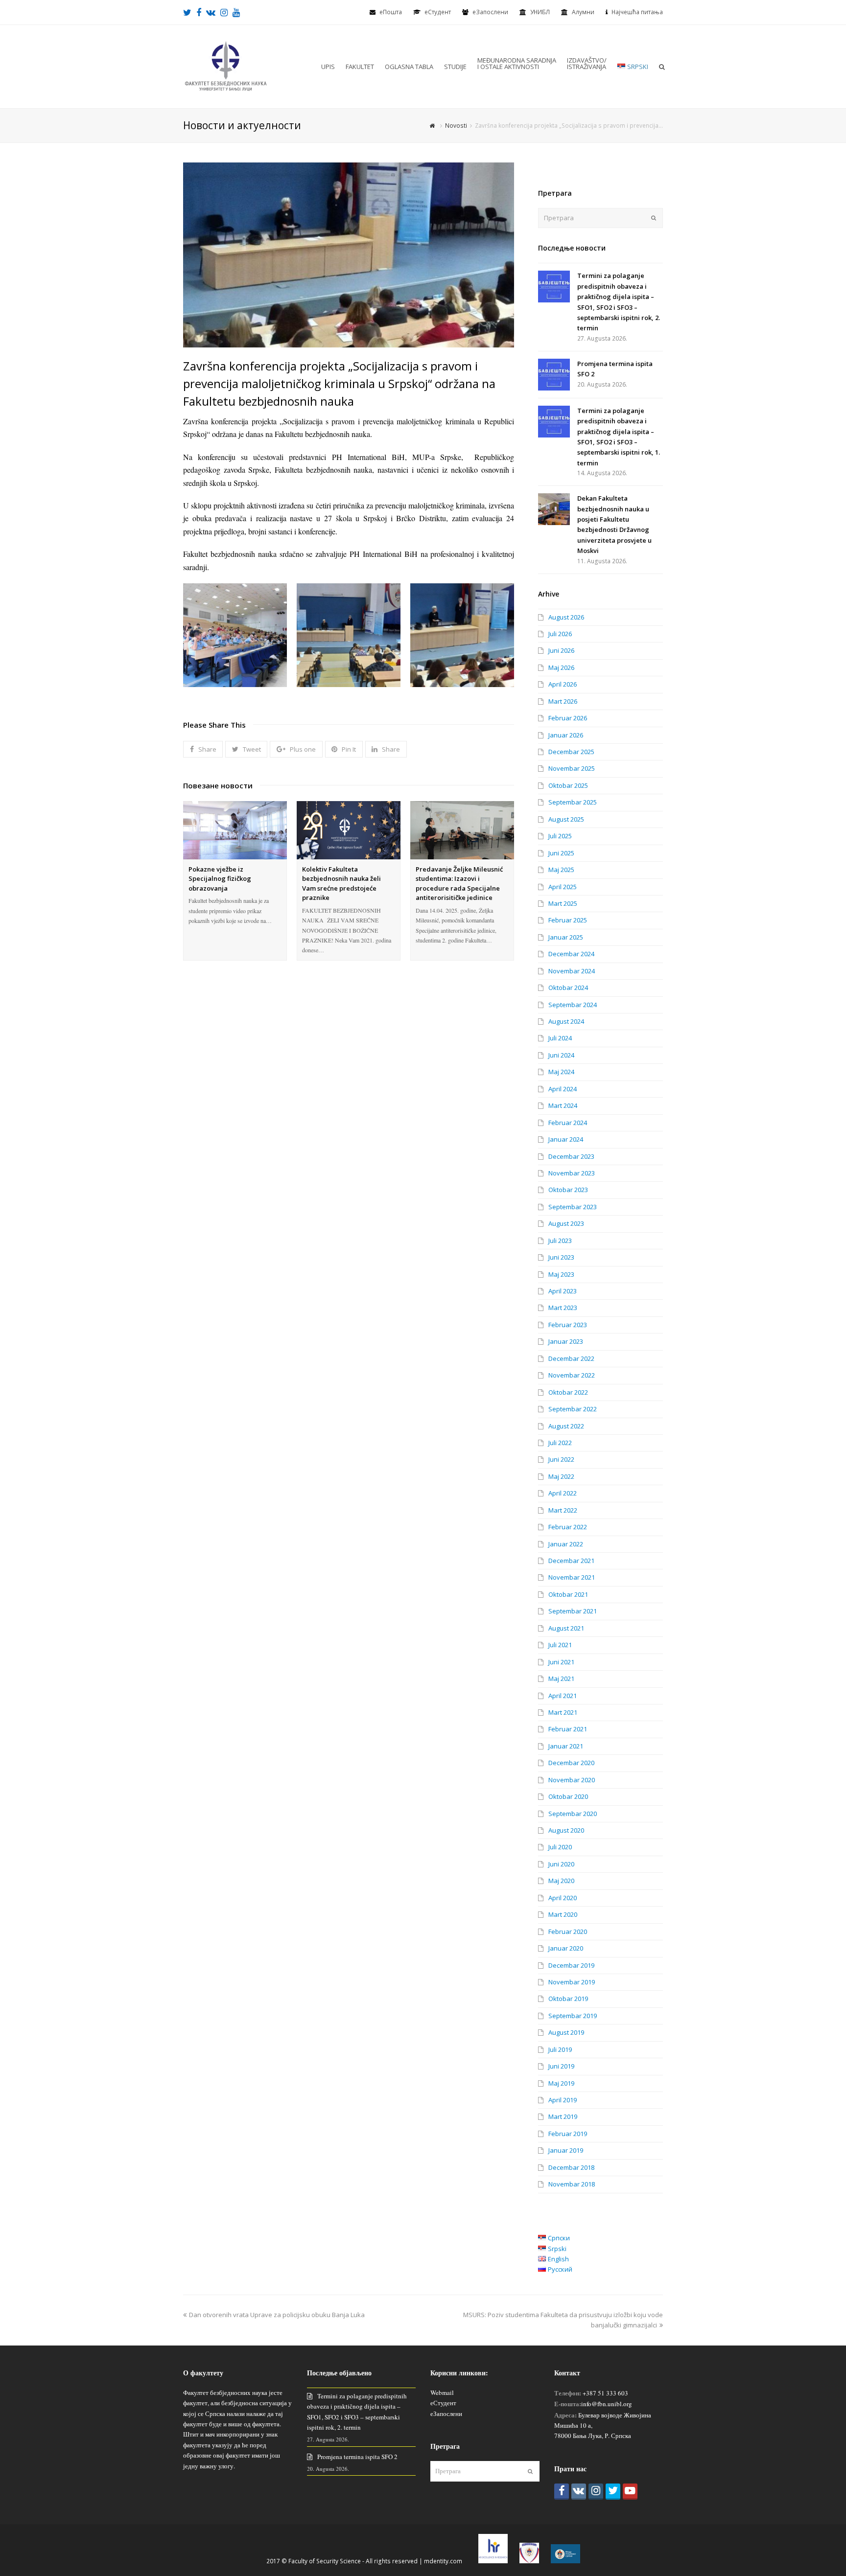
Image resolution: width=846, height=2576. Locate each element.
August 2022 (566, 1426)
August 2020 (566, 1830)
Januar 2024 (566, 1139)
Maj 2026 (561, 667)
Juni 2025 (561, 853)
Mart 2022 (563, 1510)
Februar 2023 (568, 1325)
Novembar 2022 (572, 1375)
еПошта (391, 12)
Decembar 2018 (571, 2167)
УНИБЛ (540, 12)
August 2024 (566, 1021)
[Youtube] (630, 2492)
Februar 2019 (568, 2134)
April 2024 (563, 1089)
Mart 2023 (563, 1308)
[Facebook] (562, 2492)
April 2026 (563, 684)
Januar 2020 (566, 1948)
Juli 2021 (560, 1645)
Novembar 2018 (572, 2184)
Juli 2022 (560, 1443)
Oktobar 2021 (568, 1594)
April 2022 (563, 1493)
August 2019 (566, 2032)
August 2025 (566, 819)
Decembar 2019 (571, 1965)
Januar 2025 (566, 937)
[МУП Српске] (529, 2561)
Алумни (583, 12)
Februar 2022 (568, 1527)
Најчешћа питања (637, 12)
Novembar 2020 (572, 1780)
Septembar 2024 (573, 1005)
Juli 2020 (560, 1847)
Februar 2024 (568, 1123)
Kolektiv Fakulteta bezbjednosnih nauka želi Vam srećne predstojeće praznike (341, 884)
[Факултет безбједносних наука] (226, 66)
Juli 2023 (560, 1241)
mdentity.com (443, 2561)
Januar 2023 (566, 1341)
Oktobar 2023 (568, 1190)
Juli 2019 (560, 2049)
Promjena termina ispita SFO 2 (357, 2457)
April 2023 (563, 1291)
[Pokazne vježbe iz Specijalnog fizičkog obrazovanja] (235, 830)
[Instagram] (596, 2492)
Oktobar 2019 (568, 1999)
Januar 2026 (566, 735)
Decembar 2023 (571, 1156)
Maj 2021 (561, 1679)
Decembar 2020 (571, 1763)
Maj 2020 (561, 1881)
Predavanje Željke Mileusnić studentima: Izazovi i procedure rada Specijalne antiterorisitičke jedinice (459, 884)
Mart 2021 (563, 1712)
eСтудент (438, 12)
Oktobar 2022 (568, 1392)
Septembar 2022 (573, 1409)
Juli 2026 (560, 634)
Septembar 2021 (573, 1611)
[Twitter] (613, 2492)
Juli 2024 (560, 1038)
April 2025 (563, 887)
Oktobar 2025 (568, 785)
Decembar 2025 (571, 752)
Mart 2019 (563, 2116)
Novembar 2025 (572, 768)
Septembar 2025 (573, 802)
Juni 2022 (561, 1459)
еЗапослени (490, 12)
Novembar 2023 (572, 1173)
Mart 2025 (563, 903)
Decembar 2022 (571, 1358)
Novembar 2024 (572, 971)
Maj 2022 (561, 1476)
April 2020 (563, 1898)
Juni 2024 (561, 1055)
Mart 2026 (563, 701)
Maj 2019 (561, 2083)
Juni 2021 (561, 1662)
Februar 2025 (568, 920)
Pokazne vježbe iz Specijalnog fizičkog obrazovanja (220, 879)
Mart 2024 (563, 1105)
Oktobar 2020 (568, 1796)
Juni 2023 (561, 1257)
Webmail (442, 2392)
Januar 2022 (566, 1544)
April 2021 (563, 1696)
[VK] (579, 2492)
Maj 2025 (561, 870)
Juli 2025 (560, 836)
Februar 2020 (568, 1932)
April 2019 (563, 2100)
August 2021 (566, 1628)
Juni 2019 (561, 2066)
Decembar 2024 (571, 954)
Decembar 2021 (571, 1561)
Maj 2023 (561, 1274)
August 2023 (566, 1223)
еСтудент (443, 2403)
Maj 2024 (561, 1072)
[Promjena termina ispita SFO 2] (554, 375)
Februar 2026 (568, 718)
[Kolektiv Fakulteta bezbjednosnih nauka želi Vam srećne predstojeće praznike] (349, 830)
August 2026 (566, 617)
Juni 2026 (561, 650)
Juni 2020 (561, 1864)
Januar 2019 (566, 2150)
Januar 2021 (566, 1746)
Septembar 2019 (573, 2016)
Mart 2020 (563, 1914)
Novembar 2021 (572, 1577)
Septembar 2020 (573, 1814)
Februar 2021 (568, 1729)
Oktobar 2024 (568, 988)
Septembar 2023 (573, 1207)
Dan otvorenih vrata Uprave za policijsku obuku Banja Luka (277, 2315)
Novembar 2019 (572, 1982)
